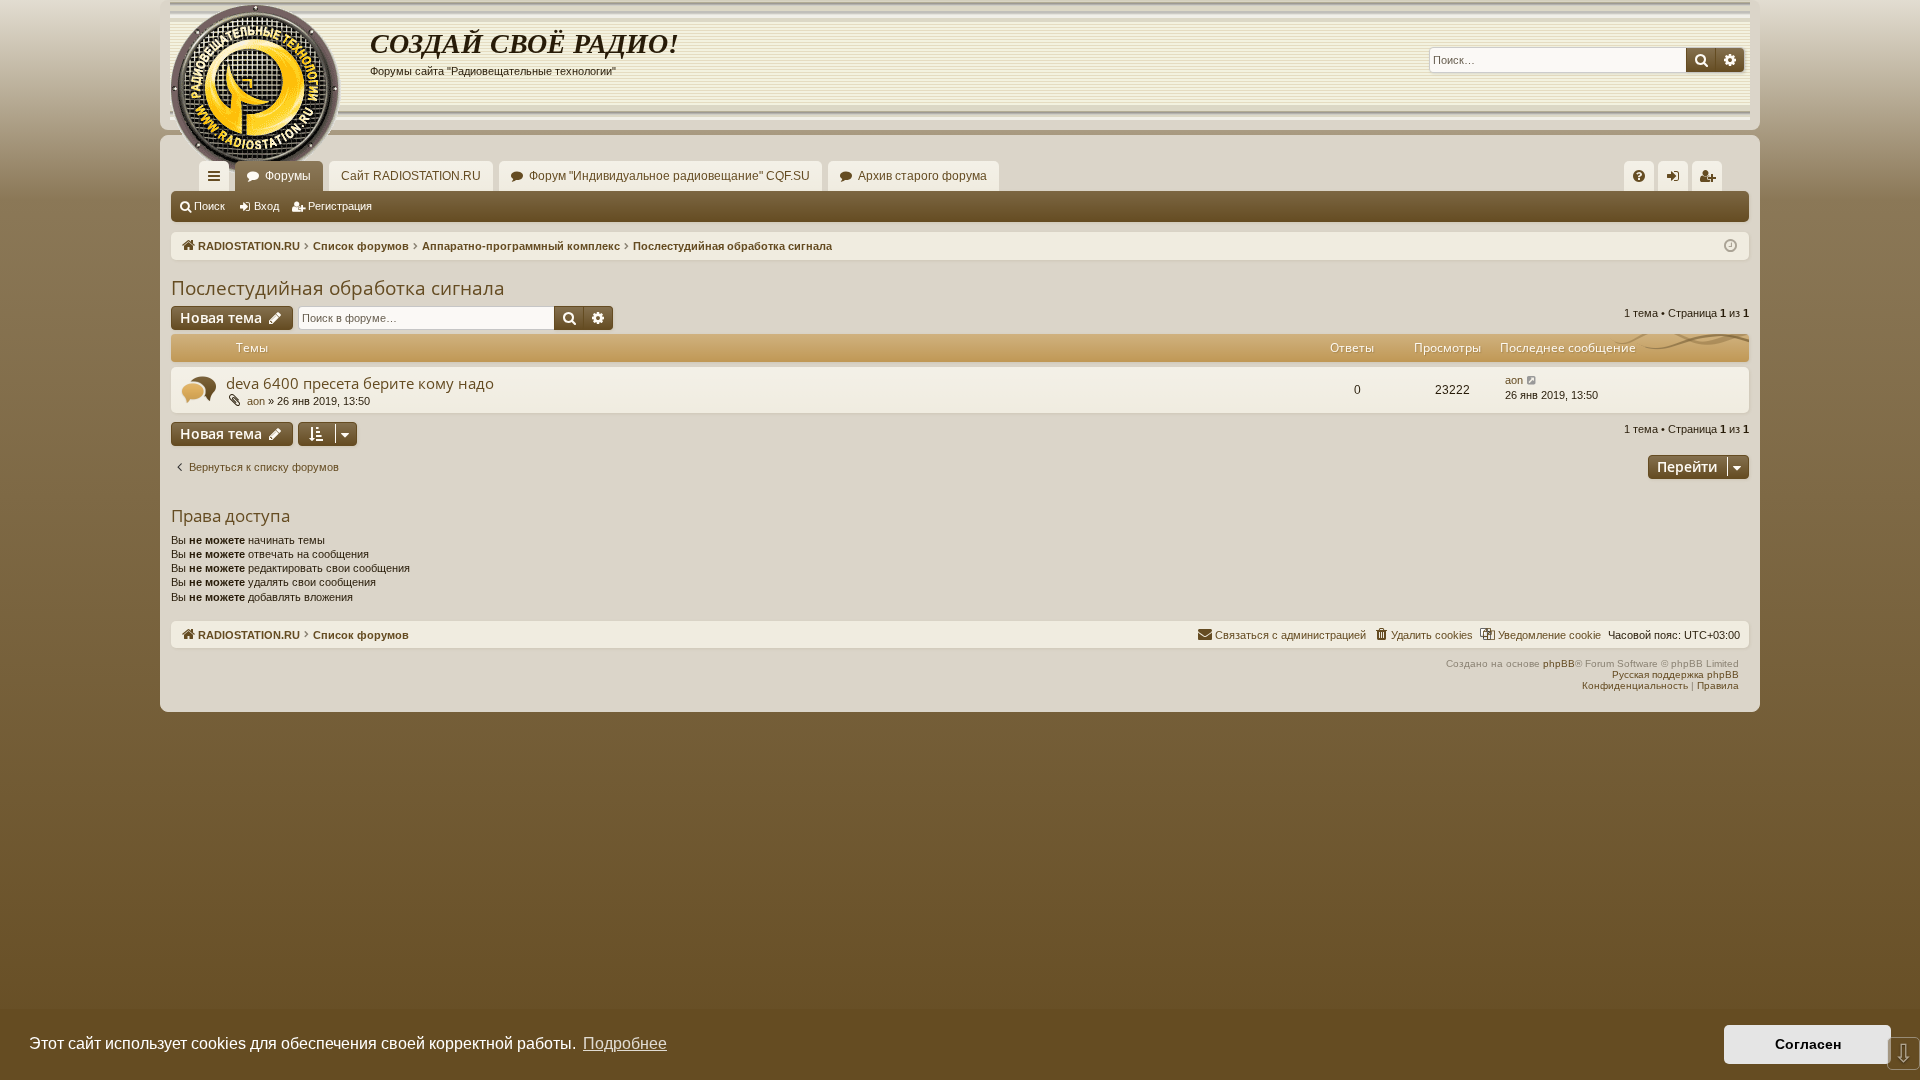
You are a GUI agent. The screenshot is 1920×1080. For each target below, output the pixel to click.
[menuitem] (1639, 176)
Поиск (209, 206)
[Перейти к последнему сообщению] (1532, 380)
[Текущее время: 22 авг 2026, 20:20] (1730, 246)
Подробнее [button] (625, 1043)
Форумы (288, 176)
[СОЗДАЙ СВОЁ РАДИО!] (270, 60)
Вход (266, 206)
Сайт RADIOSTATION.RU (411, 176)
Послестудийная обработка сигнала (338, 288)
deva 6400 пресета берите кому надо (360, 383)
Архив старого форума (922, 176)
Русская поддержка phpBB (1675, 674)
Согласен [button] (1808, 1044)
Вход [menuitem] (1677, 180)
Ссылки (218, 180)
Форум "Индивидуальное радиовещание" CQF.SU (669, 176)
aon (256, 401)
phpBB (1559, 663)
